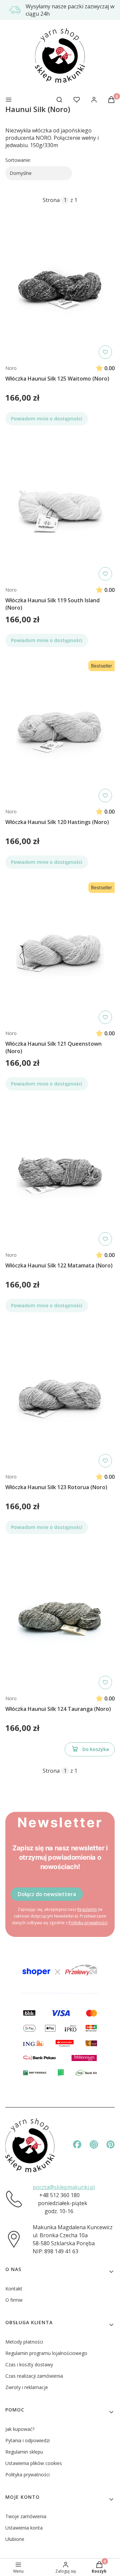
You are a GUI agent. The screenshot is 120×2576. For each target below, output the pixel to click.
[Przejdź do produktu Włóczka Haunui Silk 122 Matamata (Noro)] (60, 1175)
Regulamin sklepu (24, 2452)
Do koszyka (96, 1749)
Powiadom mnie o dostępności (47, 419)
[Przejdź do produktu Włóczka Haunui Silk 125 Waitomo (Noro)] (60, 288)
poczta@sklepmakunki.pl (64, 2187)
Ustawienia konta (24, 2528)
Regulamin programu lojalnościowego (46, 2353)
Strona (51, 200)
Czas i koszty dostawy (29, 2364)
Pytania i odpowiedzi (27, 2440)
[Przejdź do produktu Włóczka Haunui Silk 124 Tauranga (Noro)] (60, 1618)
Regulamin (87, 1909)
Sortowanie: (18, 160)
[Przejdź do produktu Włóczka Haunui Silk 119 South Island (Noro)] (60, 510)
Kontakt (14, 2289)
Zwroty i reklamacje (27, 2387)
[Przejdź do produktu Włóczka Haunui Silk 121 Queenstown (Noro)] (60, 953)
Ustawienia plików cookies (34, 2463)
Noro (11, 368)
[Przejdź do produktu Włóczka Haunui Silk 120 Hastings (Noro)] (60, 731)
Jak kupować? (20, 2429)
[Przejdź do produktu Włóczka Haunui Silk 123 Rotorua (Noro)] (60, 1397)
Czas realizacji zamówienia (34, 2376)
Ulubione (15, 2539)
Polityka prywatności (27, 2475)
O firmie (14, 2300)
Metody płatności (24, 2342)
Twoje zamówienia (26, 2516)
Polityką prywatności (88, 1923)
